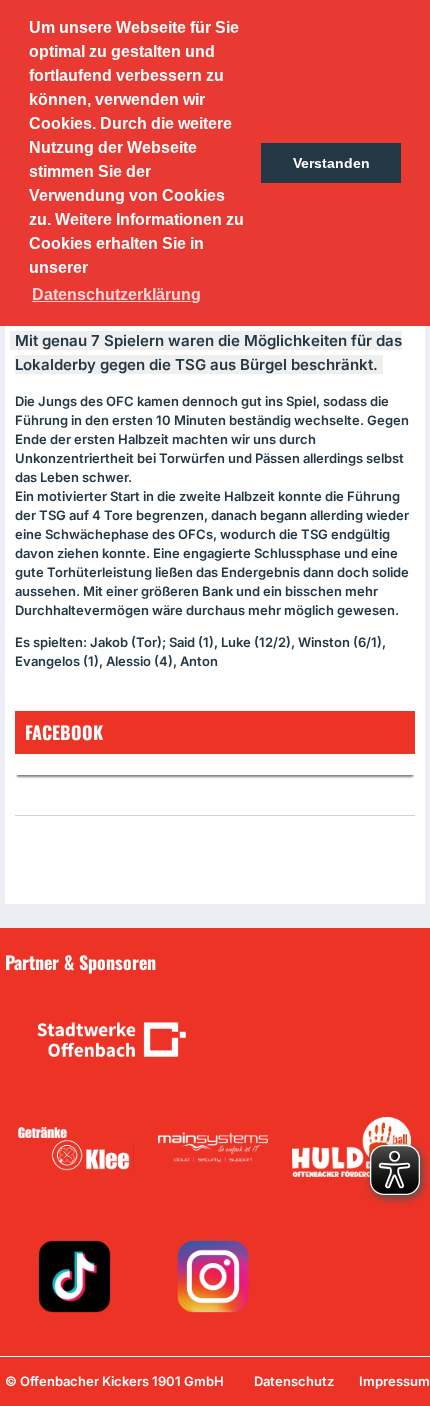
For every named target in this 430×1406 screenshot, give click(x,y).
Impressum (394, 1381)
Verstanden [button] (331, 163)
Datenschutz (294, 1381)
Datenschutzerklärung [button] (116, 294)
